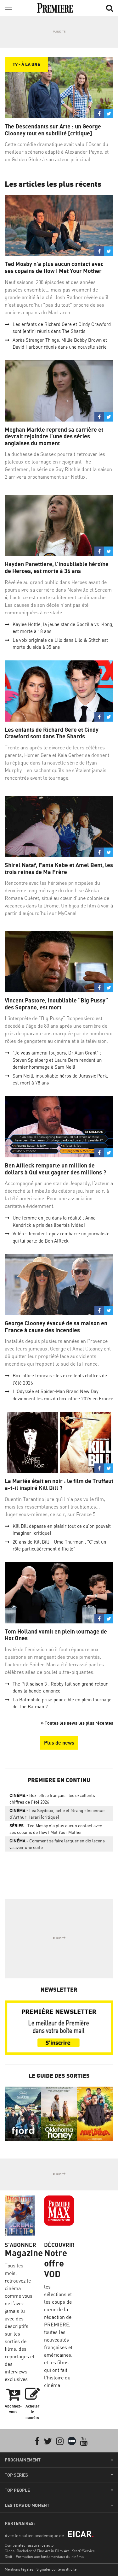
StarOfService (83, 2551)
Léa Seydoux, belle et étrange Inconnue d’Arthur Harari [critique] (57, 1814)
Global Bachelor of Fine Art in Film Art (37, 2551)
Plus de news (59, 1743)
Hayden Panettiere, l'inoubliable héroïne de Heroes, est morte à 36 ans (57, 567)
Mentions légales (19, 2569)
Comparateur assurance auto (29, 2545)
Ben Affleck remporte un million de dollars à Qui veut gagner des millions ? (55, 1169)
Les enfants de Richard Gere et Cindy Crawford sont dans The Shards (52, 733)
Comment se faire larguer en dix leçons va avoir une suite (57, 1844)
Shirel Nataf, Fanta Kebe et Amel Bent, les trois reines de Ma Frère (59, 869)
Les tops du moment (27, 2505)
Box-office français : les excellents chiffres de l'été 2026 (52, 1799)
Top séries (16, 2475)
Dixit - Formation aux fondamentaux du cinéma (44, 2557)
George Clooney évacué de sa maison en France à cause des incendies (56, 1327)
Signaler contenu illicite (56, 2569)
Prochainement (23, 2460)
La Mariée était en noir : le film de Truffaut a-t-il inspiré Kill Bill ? (59, 1484)
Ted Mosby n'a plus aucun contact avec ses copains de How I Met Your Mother (54, 267)
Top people (17, 2490)
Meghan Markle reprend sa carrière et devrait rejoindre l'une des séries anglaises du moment (54, 436)
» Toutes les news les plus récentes (77, 1723)
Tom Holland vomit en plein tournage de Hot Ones (56, 1635)
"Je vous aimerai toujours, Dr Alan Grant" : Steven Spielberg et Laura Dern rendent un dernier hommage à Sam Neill (57, 1060)
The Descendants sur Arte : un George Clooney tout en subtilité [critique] (53, 130)
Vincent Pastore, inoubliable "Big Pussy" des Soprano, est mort (56, 1004)
